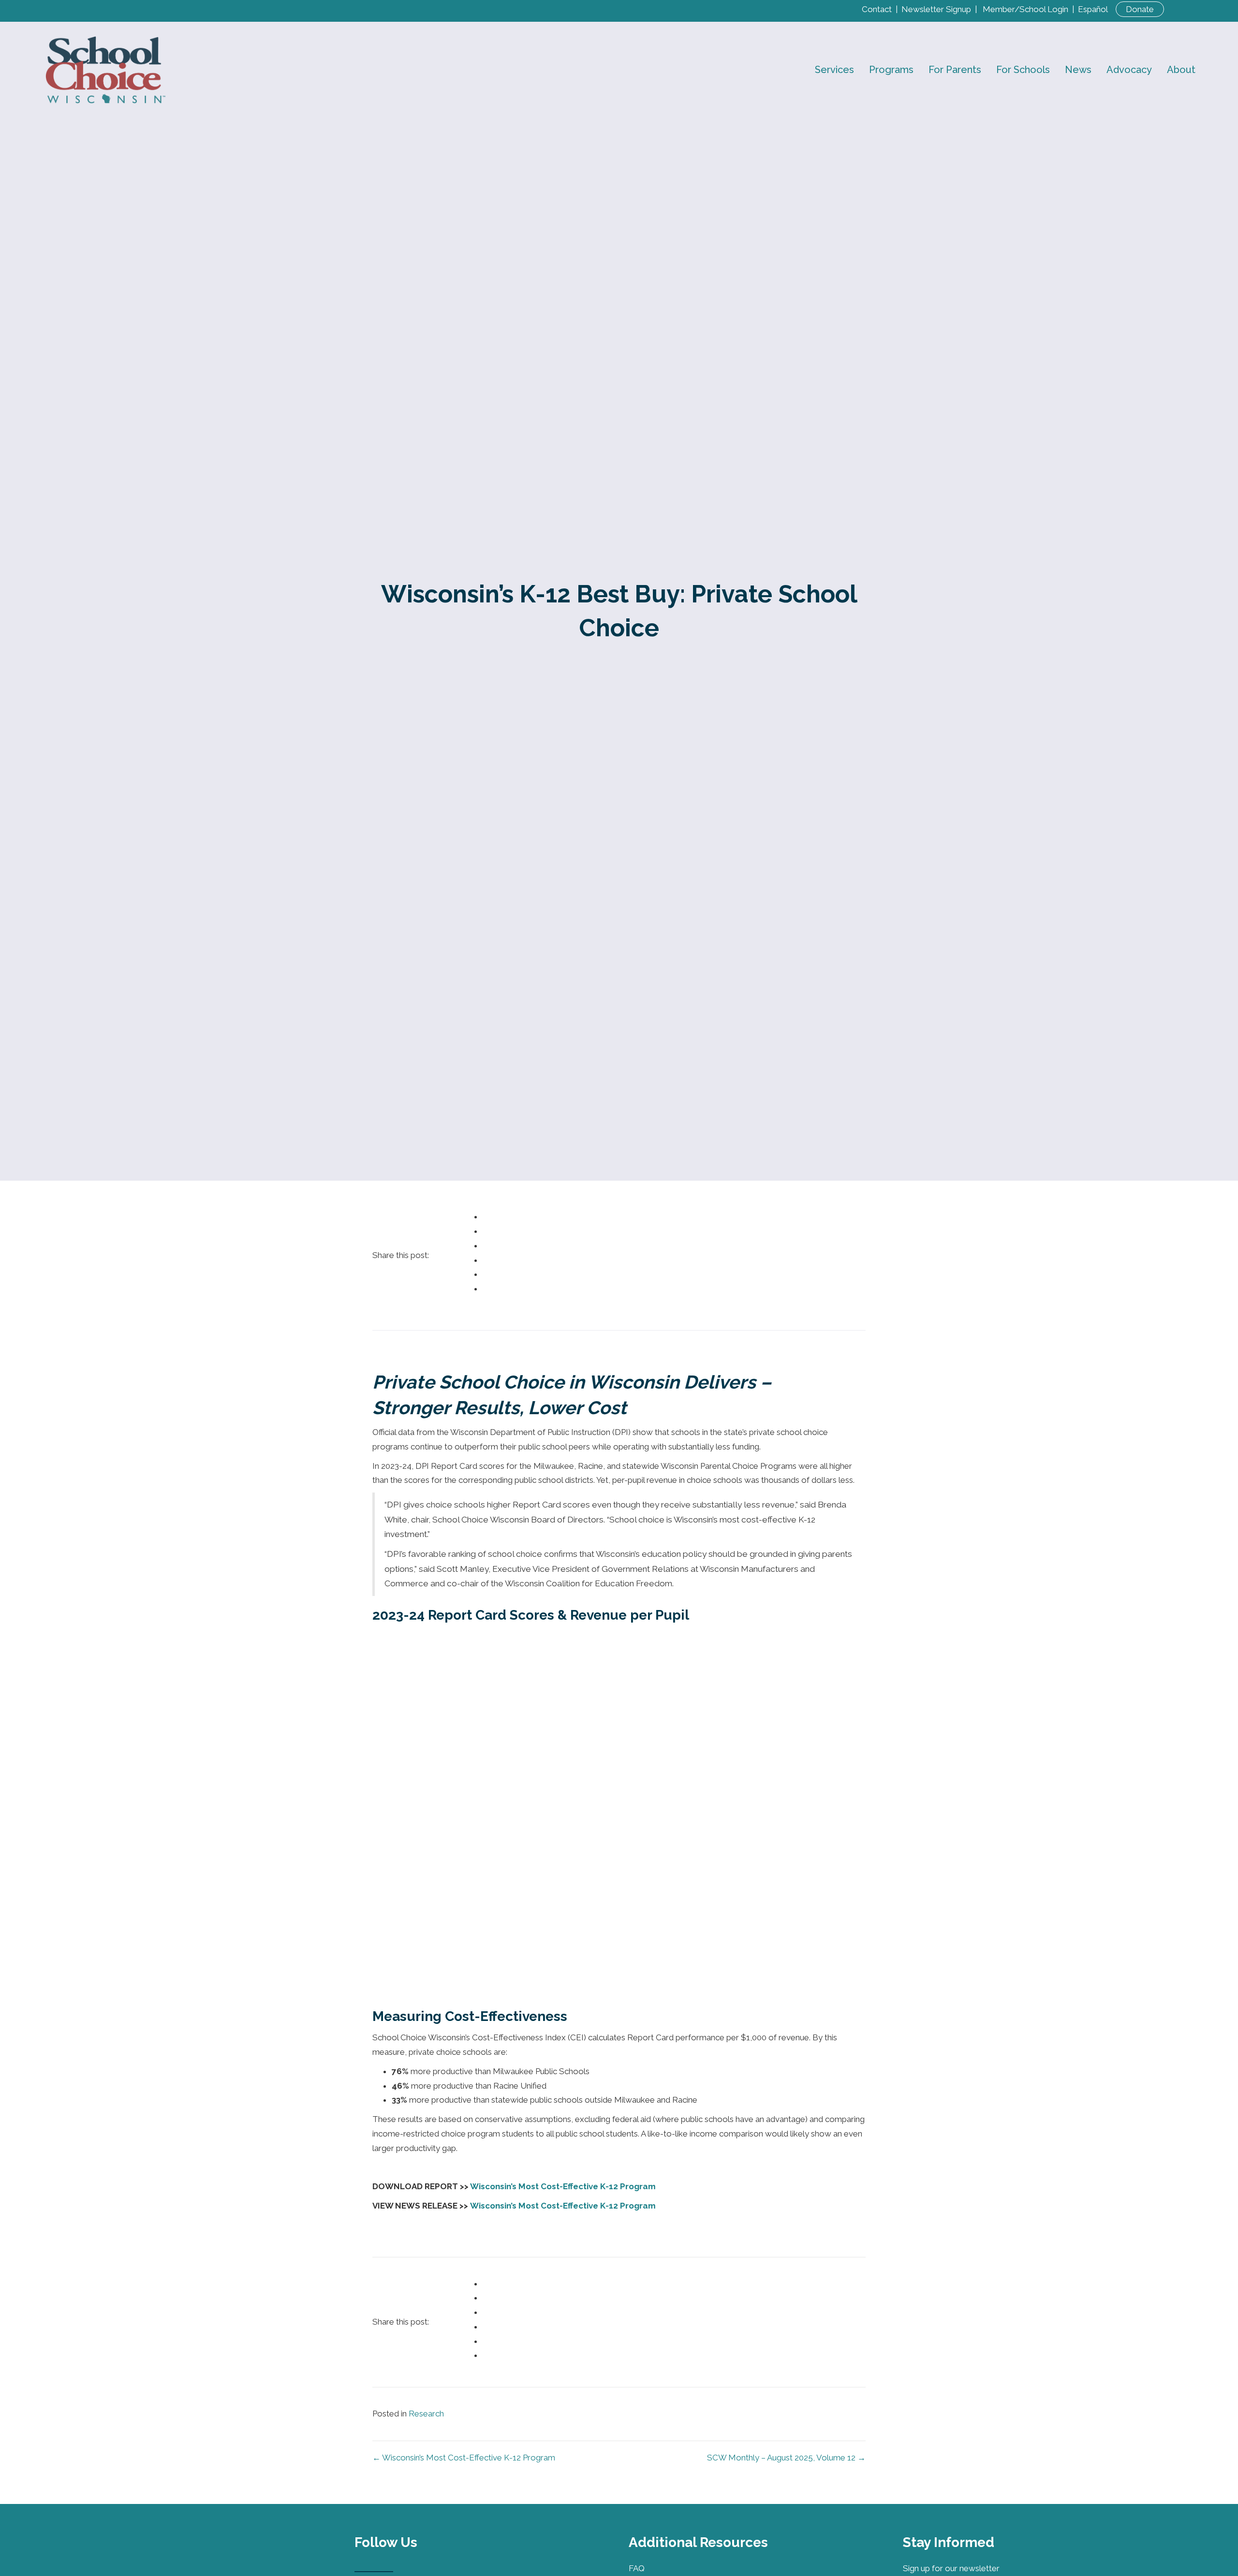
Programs (891, 70)
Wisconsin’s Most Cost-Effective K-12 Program (563, 2186)
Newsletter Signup (936, 9)
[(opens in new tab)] (249, 2563)
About (1181, 70)
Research (426, 2414)
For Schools (1023, 70)
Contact (877, 9)
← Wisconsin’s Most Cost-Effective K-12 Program (464, 2458)
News (1078, 70)
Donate (1140, 9)
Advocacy (1129, 70)
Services (834, 70)
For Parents (955, 70)
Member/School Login (1025, 9)
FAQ (637, 2568)
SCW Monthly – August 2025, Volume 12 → (786, 2458)
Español (1093, 9)
